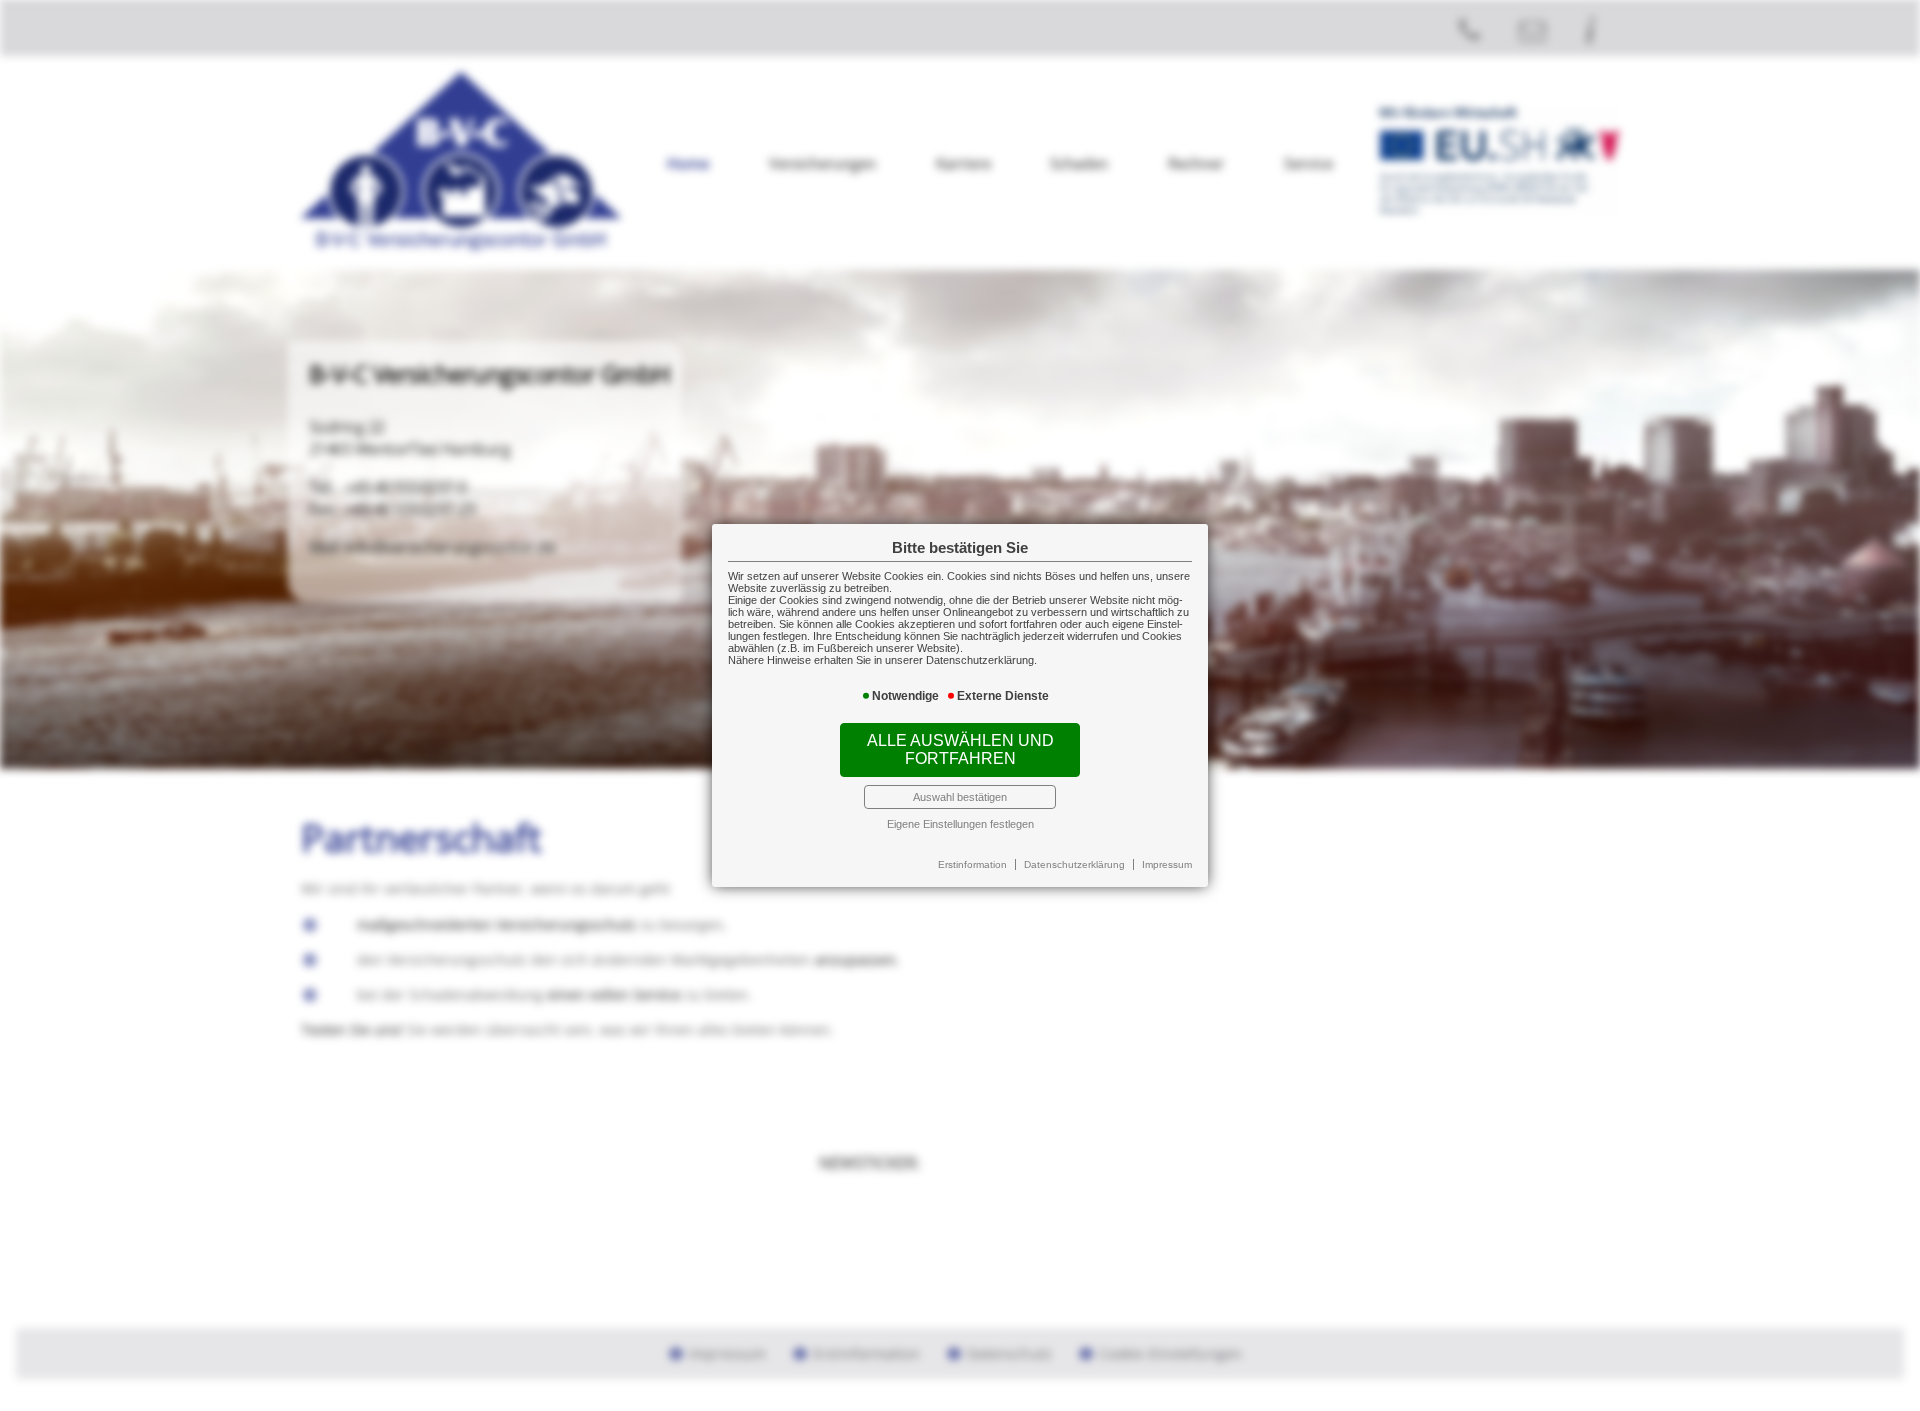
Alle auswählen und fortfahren (960, 749)
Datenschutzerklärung (1074, 864)
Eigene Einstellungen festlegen (960, 824)
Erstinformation (972, 864)
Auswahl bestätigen (960, 797)
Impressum (1167, 864)
